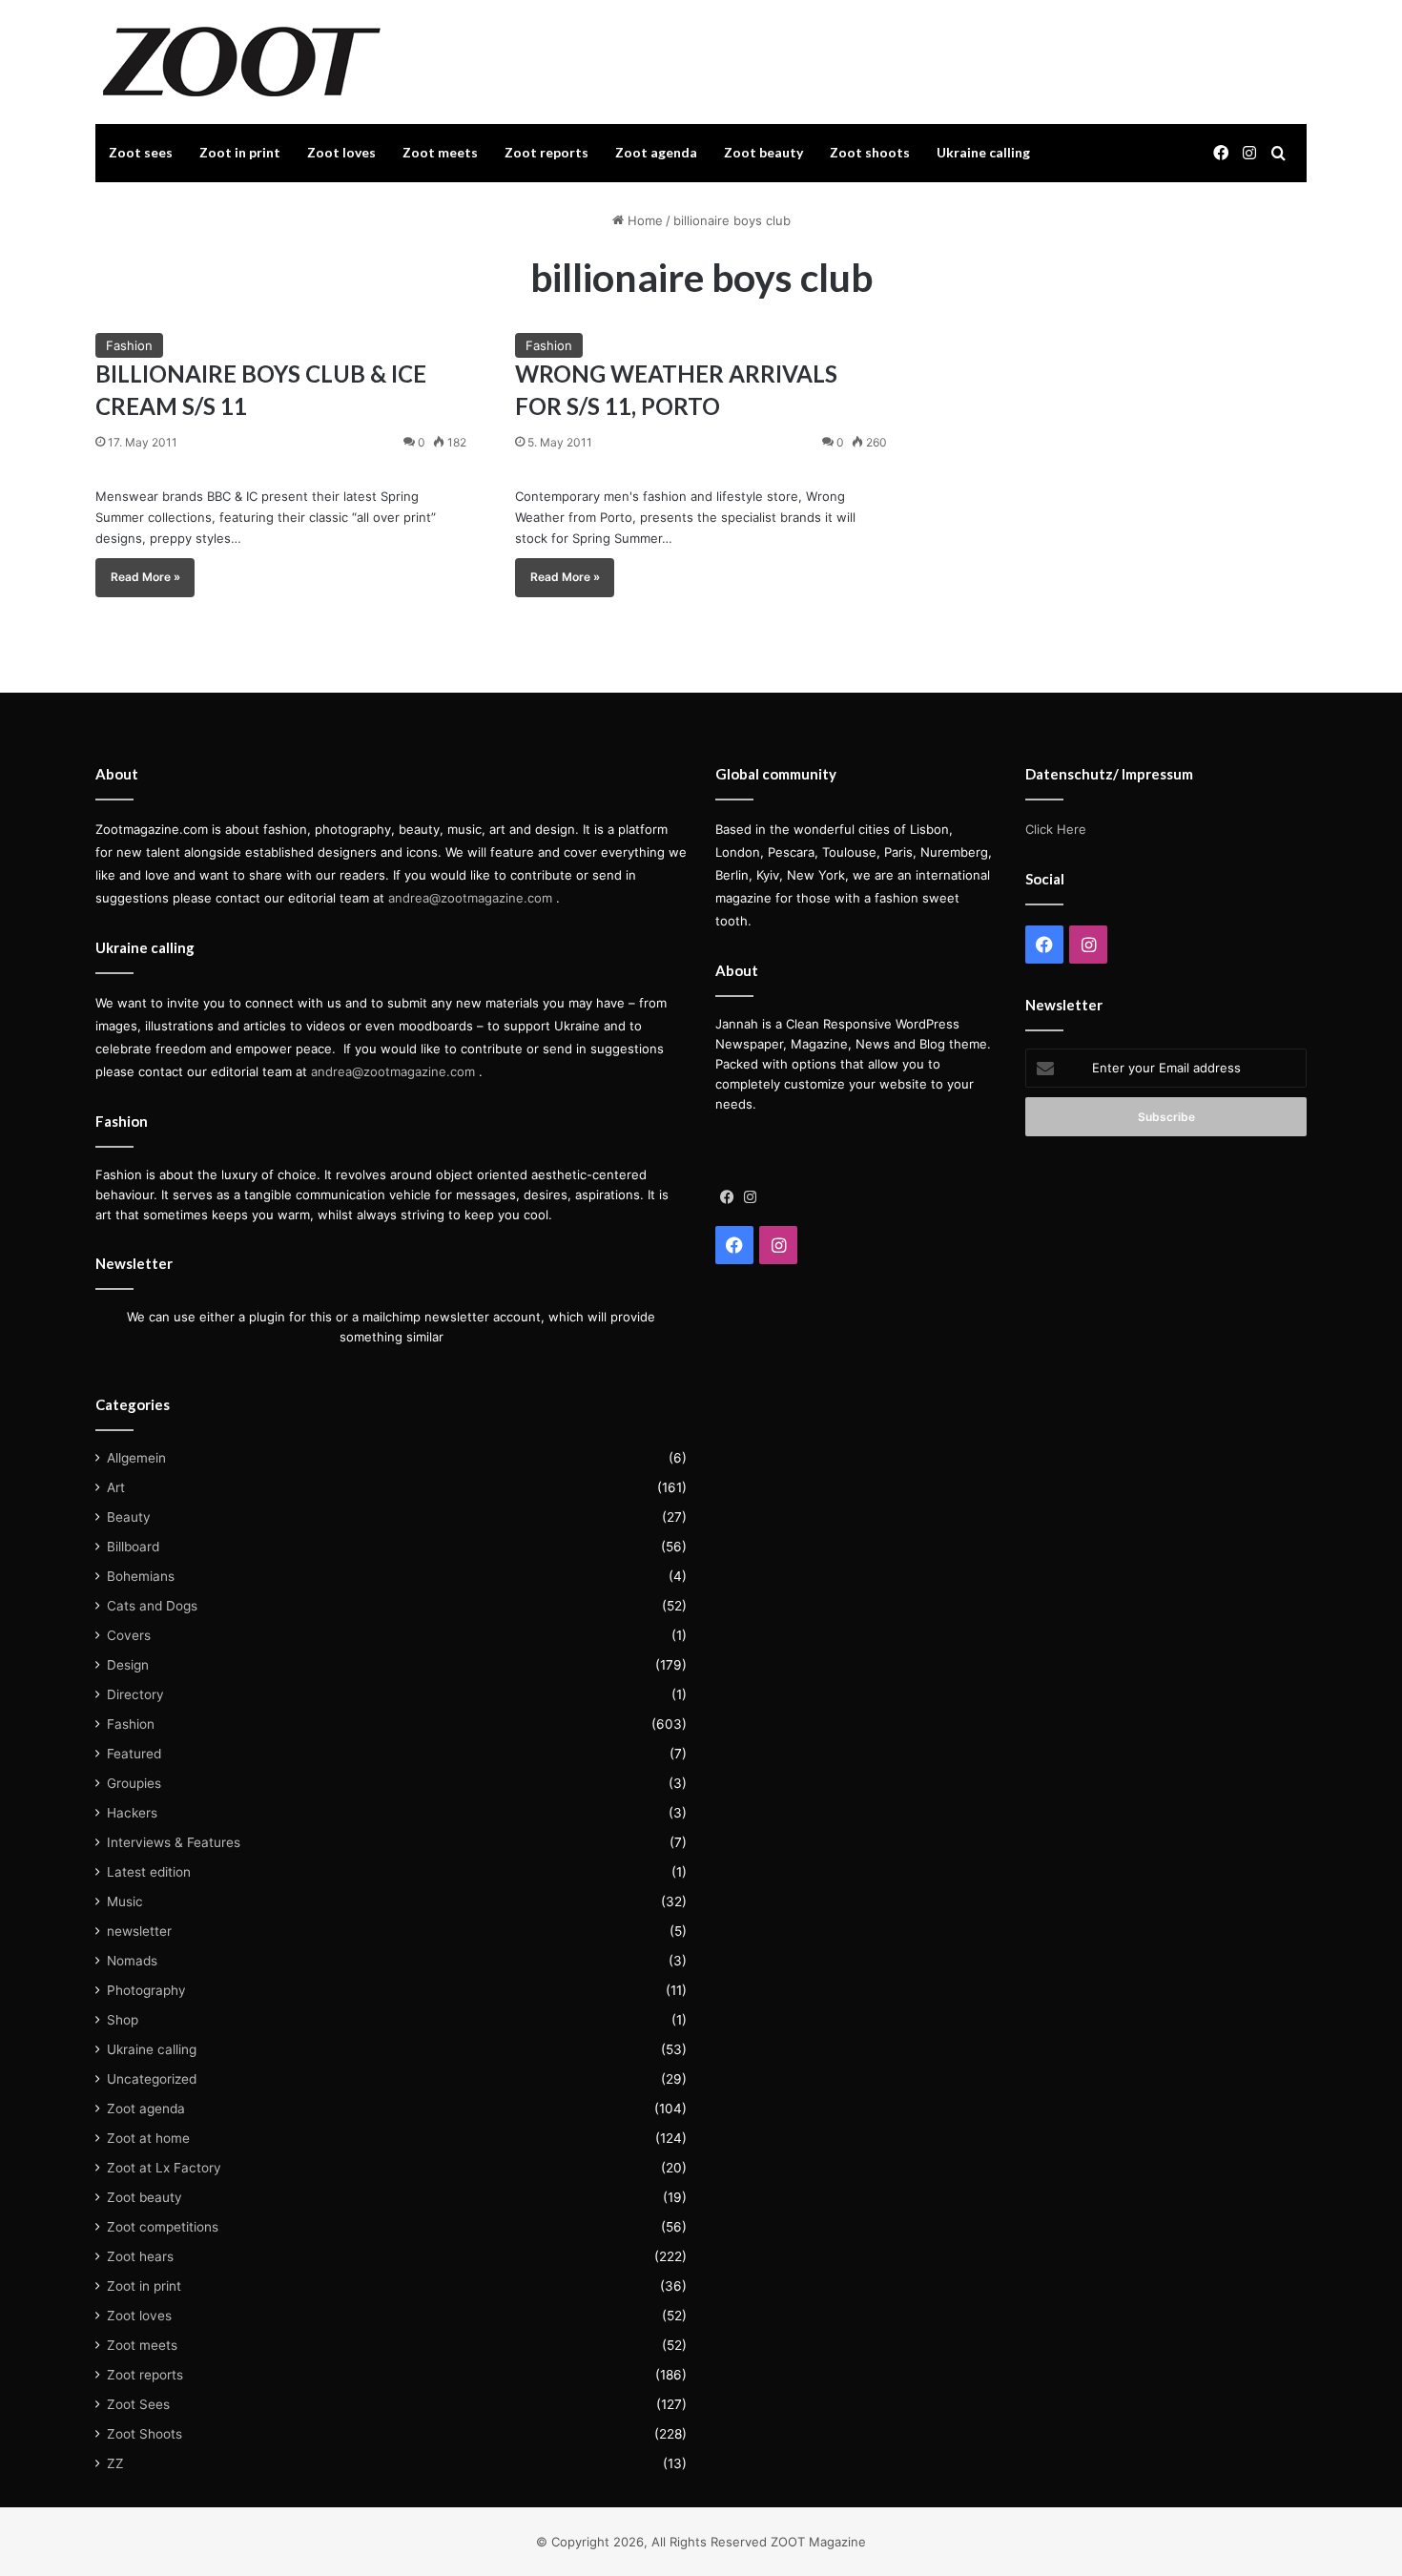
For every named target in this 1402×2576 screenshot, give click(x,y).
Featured (134, 1754)
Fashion (129, 345)
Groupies (134, 1783)
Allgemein (136, 1458)
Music (125, 1901)
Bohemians (141, 1576)
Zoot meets (440, 152)
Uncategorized (152, 2079)
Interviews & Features (174, 1842)
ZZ (115, 2463)
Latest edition (149, 1872)
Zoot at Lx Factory (164, 2168)
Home (643, 220)
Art (116, 1487)
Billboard (133, 1547)
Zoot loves (341, 152)
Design (128, 1665)
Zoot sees (141, 152)
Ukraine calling (983, 152)
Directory (135, 1694)
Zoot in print (240, 152)
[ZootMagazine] (242, 62)
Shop (123, 2020)
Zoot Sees (138, 2404)
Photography (146, 1990)
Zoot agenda (656, 152)
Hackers (132, 1813)
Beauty (129, 1517)
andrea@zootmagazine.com (470, 898)
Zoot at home (148, 2138)
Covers (129, 1635)
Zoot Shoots (144, 2434)
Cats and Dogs (152, 1606)
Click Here (1056, 829)
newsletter (139, 1931)
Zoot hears (140, 2256)
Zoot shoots (870, 152)
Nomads (132, 1961)
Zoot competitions (163, 2227)
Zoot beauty (763, 152)
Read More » (145, 577)
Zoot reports (546, 152)
